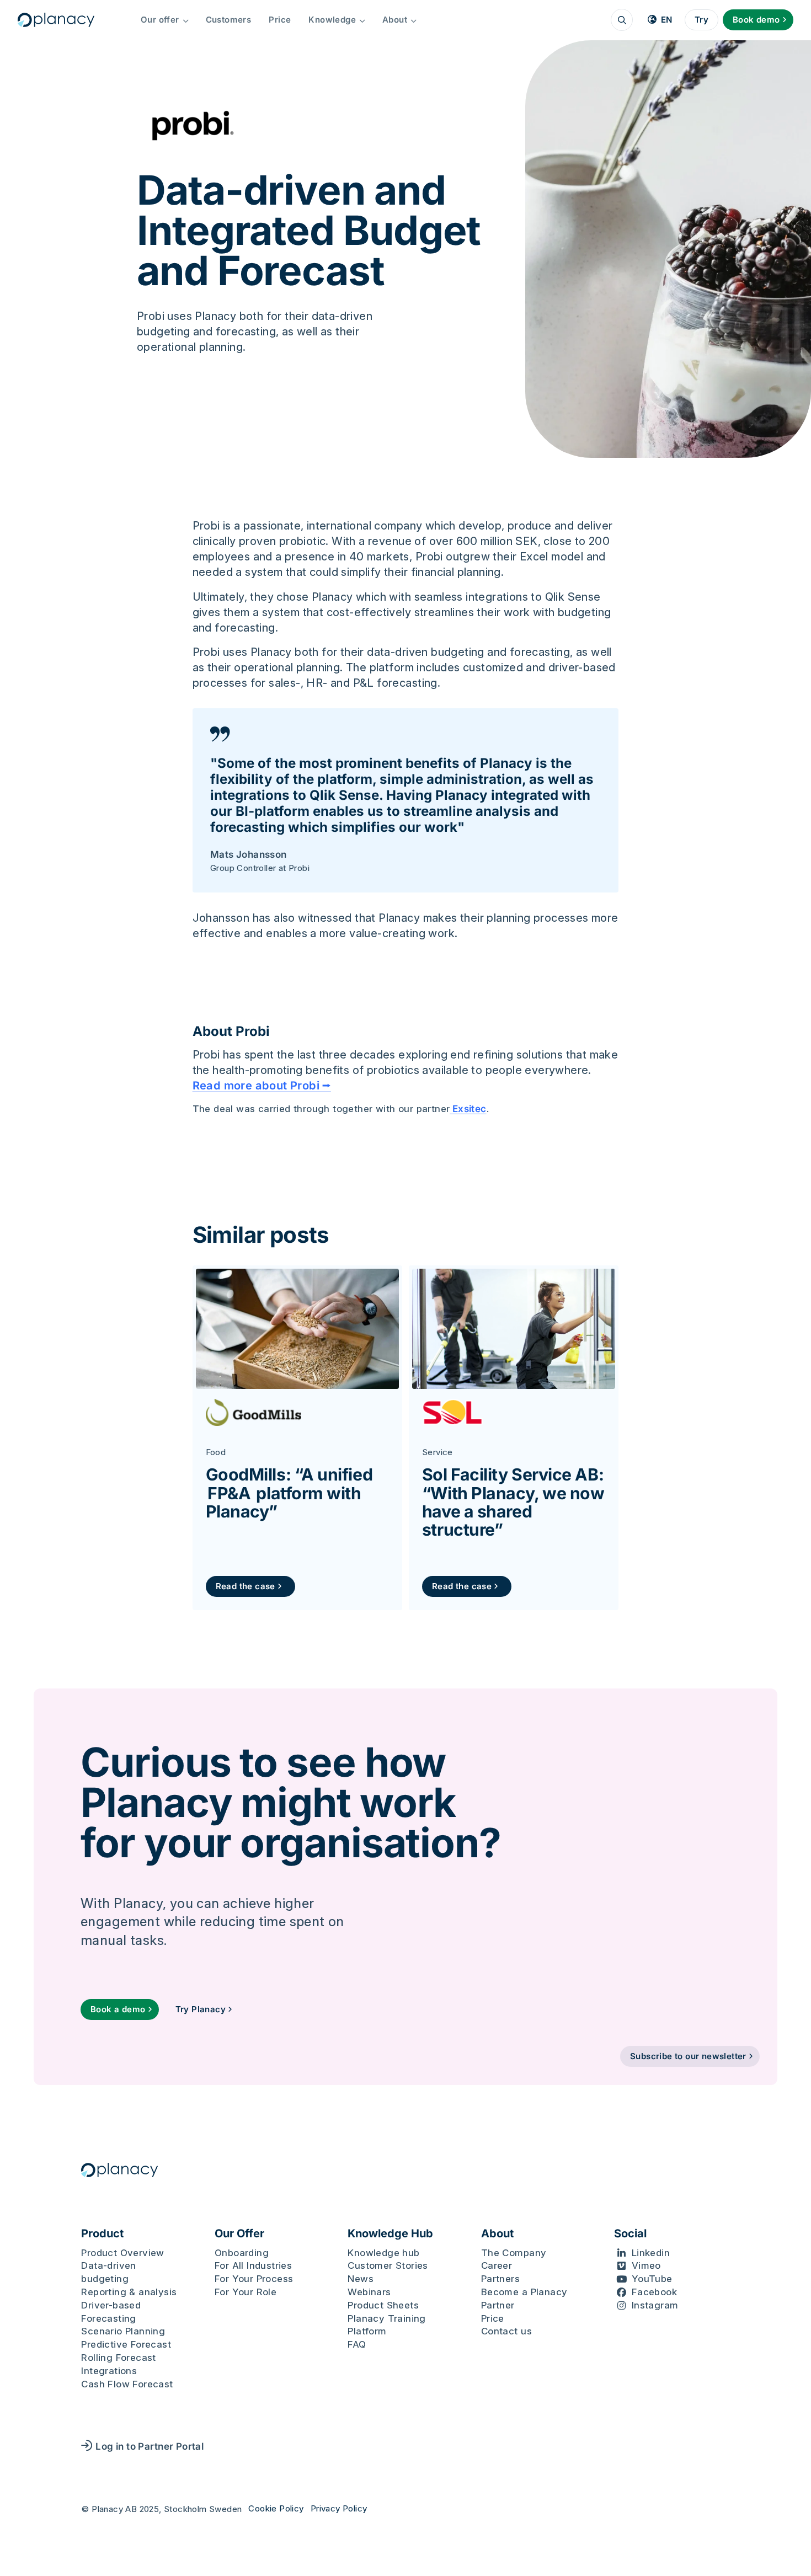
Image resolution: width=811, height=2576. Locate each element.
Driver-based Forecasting (111, 2312)
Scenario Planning (123, 2331)
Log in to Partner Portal (150, 2446)
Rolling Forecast (118, 2358)
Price (280, 20)
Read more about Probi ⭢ (262, 1086)
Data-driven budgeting (108, 2272)
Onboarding (242, 2253)
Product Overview (122, 2253)
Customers (229, 20)
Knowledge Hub (390, 2233)
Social (630, 2233)
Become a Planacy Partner (524, 2299)
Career (497, 2265)
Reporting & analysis (129, 2292)
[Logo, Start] (56, 20)
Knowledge (332, 20)
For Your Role (246, 2292)
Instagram (655, 2305)
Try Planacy (201, 2009)
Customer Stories (388, 2265)
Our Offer (239, 2233)
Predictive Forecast (126, 2344)
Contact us (506, 2331)
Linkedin (651, 2253)
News (361, 2279)
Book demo (756, 20)
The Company (514, 2253)
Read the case (246, 1586)
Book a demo (118, 2009)
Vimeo (646, 2265)
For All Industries (253, 2265)
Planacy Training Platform (386, 2325)
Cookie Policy (276, 2508)
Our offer (160, 20)
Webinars (369, 2292)
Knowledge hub (383, 2253)
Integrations (109, 2371)
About (395, 20)
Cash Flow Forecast (127, 2384)
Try (701, 20)
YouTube (652, 2279)
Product (102, 2233)
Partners (500, 2279)
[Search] (622, 20)
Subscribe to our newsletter (688, 2056)
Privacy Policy (339, 2508)
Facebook (654, 2292)
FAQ (357, 2344)
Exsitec (468, 1109)
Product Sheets (383, 2305)
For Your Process (254, 2279)
